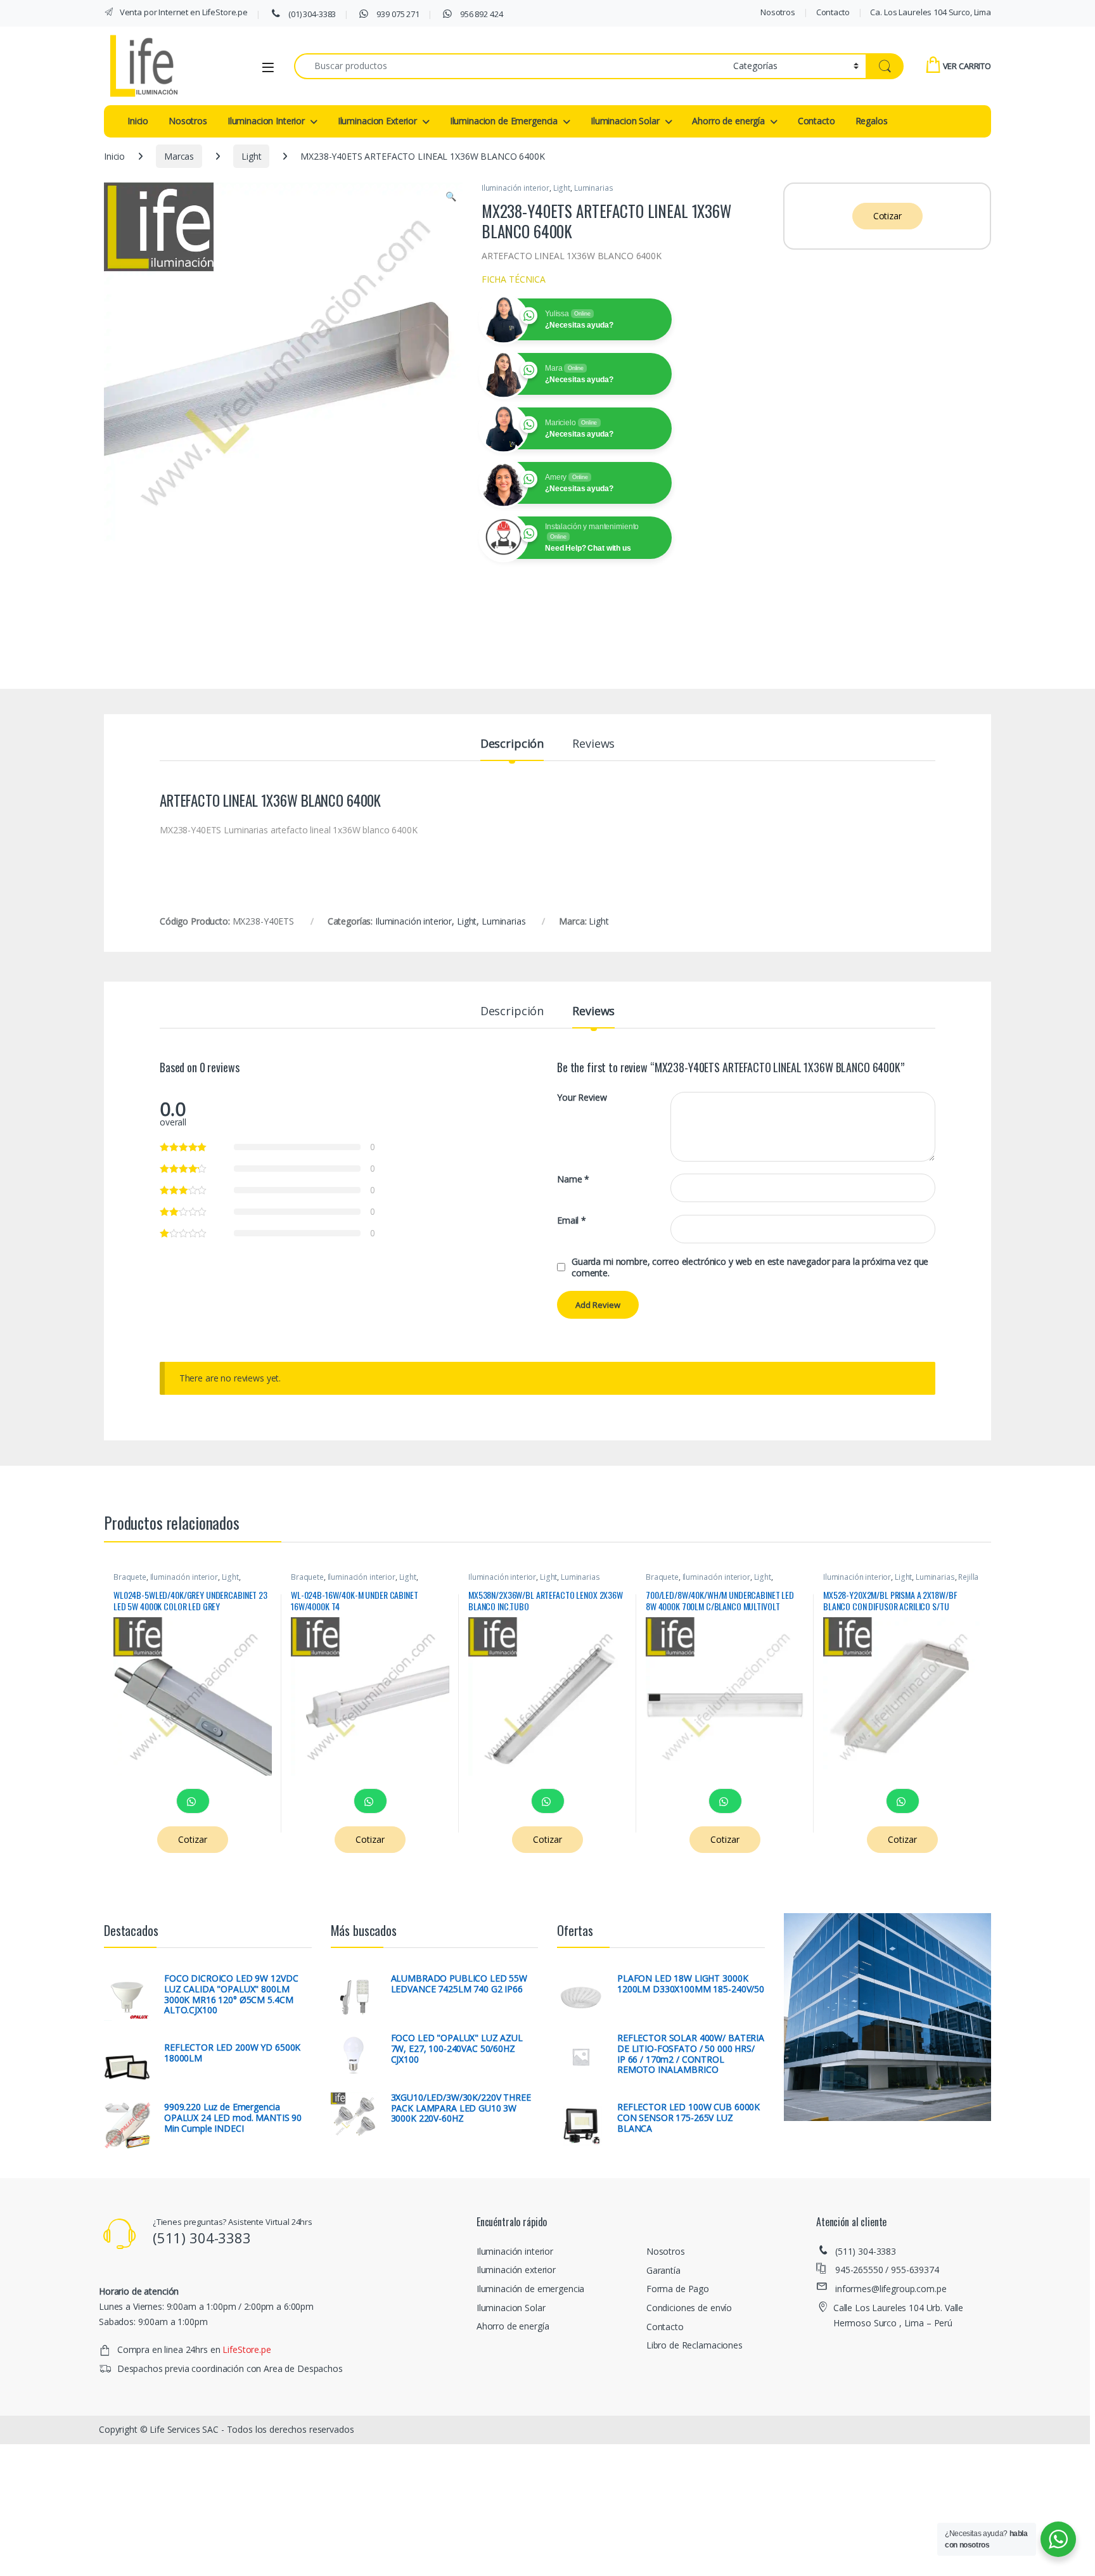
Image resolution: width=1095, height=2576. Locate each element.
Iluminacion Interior (266, 121)
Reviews (593, 744)
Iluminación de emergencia (531, 2289)
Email (572, 1221)
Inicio (138, 121)
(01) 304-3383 (311, 14)
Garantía (663, 2270)
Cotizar (887, 216)
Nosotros (778, 12)
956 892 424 (480, 14)
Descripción (512, 744)
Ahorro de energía (728, 121)
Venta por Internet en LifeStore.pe (183, 12)
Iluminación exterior (516, 2270)
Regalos (872, 121)
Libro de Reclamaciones (695, 2345)
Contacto (833, 12)
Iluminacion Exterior (377, 121)
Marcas (179, 156)
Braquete (130, 1577)
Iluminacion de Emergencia (504, 121)
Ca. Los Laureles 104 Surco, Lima (931, 12)
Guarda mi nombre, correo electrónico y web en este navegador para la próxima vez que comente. (750, 1267)
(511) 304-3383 (866, 2251)
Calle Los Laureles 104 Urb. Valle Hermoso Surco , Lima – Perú (898, 2315)
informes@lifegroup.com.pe (891, 2289)
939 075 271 (397, 14)
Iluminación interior (515, 188)
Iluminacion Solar (625, 121)
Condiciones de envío (689, 2308)
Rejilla (968, 1577)
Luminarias (594, 188)
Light (251, 156)
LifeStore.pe (247, 2349)
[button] (451, 196)
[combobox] (510, 66)
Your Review (582, 1098)
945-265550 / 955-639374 (887, 2270)
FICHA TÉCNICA (514, 279)
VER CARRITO (967, 66)
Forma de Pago (678, 2289)
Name (573, 1179)
